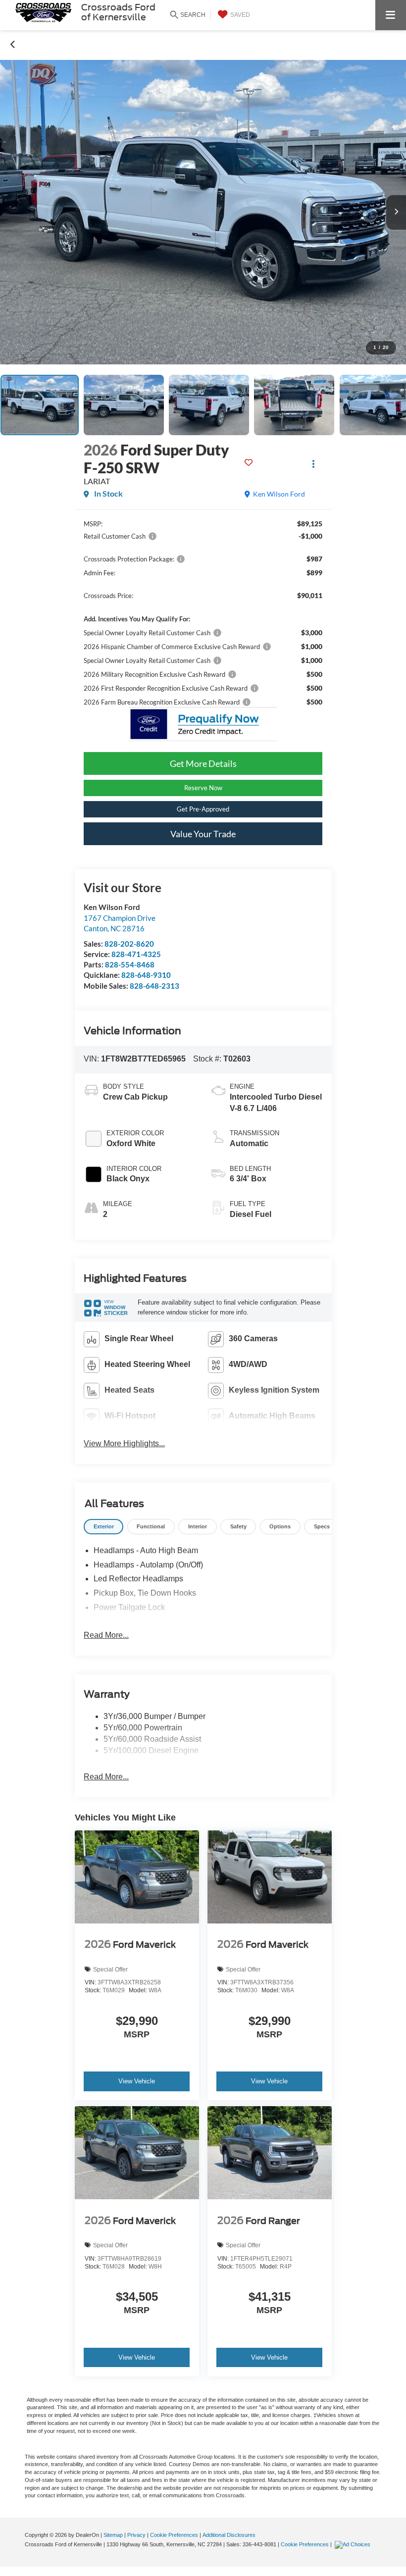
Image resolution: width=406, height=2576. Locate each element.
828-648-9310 (146, 975)
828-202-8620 (129, 944)
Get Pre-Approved (203, 809)
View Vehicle (137, 2081)
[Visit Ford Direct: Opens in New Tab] (354, 2544)
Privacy (136, 2535)
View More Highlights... (124, 1443)
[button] (13, 44)
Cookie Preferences (174, 2535)
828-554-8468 (130, 964)
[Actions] (314, 464)
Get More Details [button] (203, 763)
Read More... (106, 1635)
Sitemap (113, 2535)
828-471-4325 (136, 954)
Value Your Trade (203, 834)
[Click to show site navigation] (391, 15)
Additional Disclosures (229, 2535)
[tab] (103, 1527)
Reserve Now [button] (203, 788)
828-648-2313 (154, 986)
